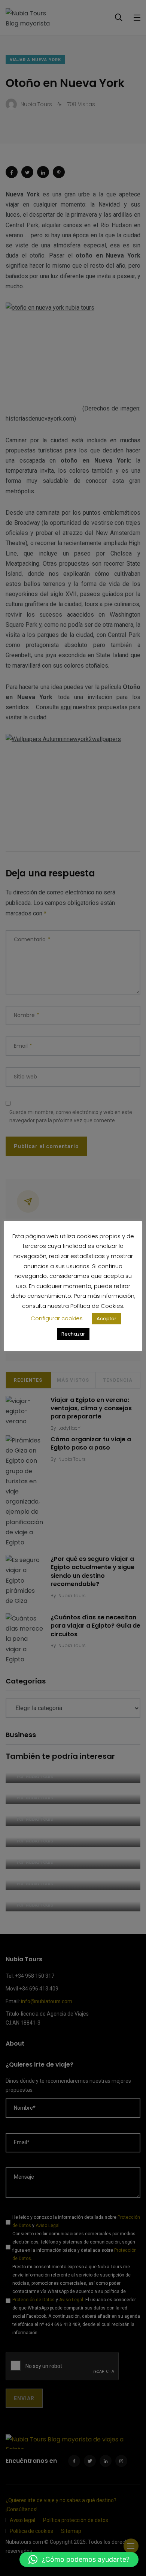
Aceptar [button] (107, 1319)
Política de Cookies (97, 1306)
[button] (79, 2560)
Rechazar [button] (73, 1334)
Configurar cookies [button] (57, 1318)
